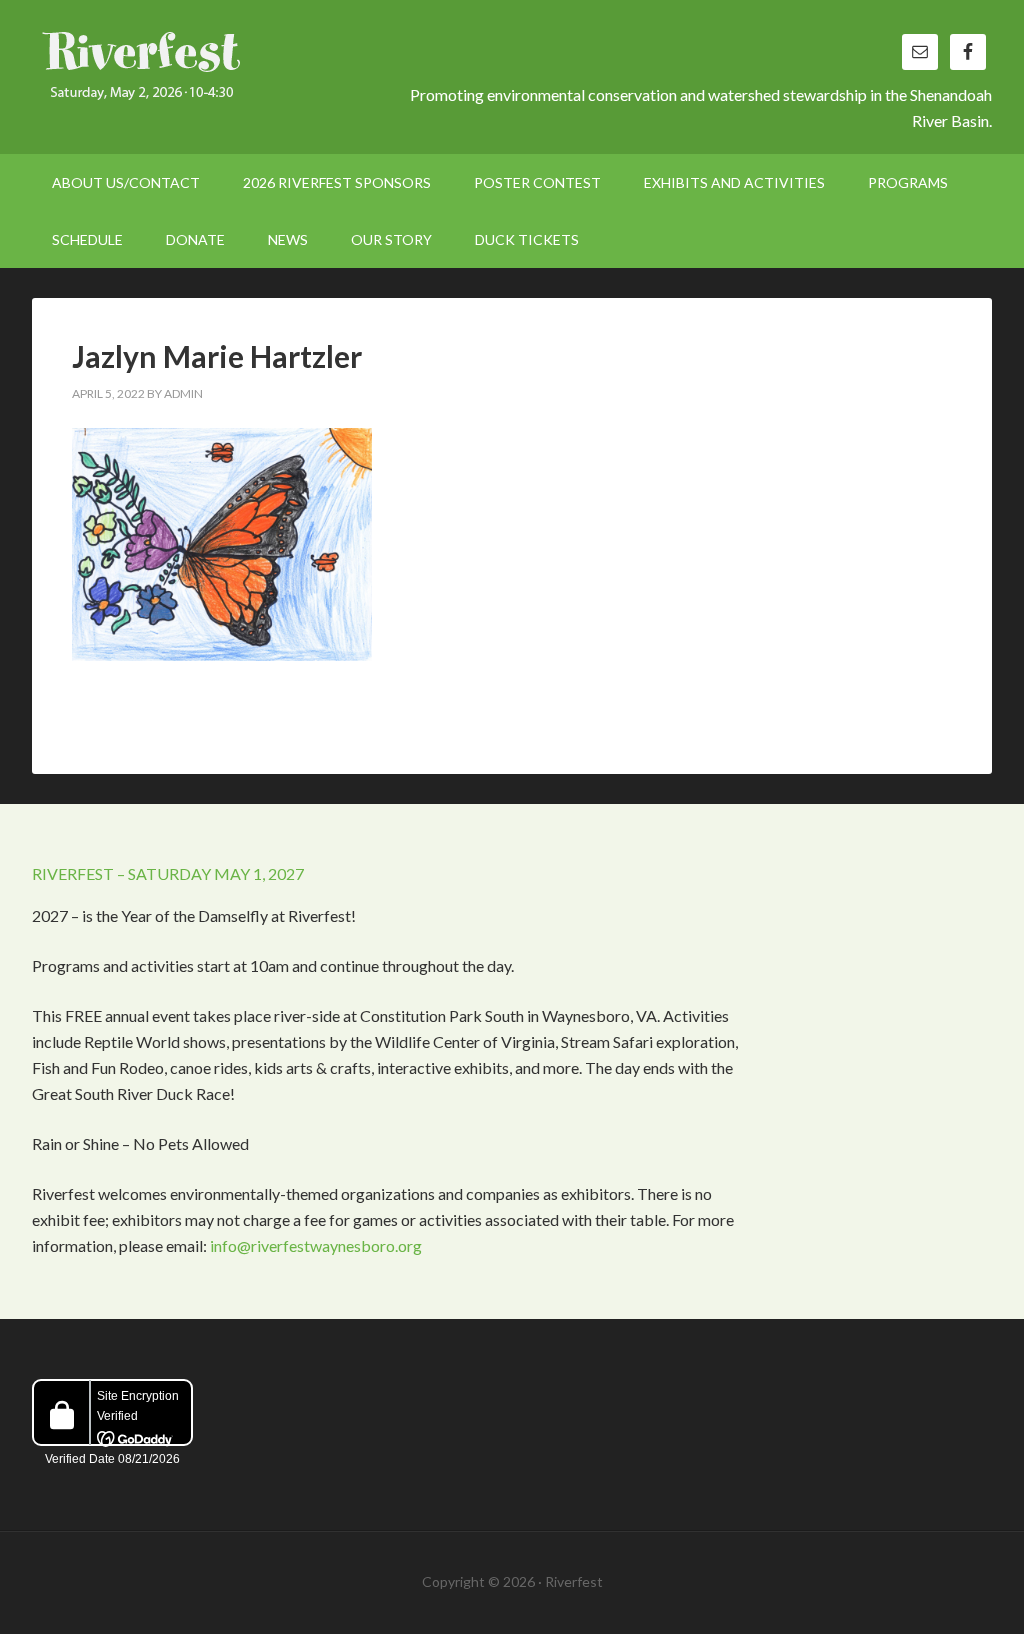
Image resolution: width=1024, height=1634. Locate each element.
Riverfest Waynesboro (202, 70)
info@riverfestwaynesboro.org (316, 1245)
